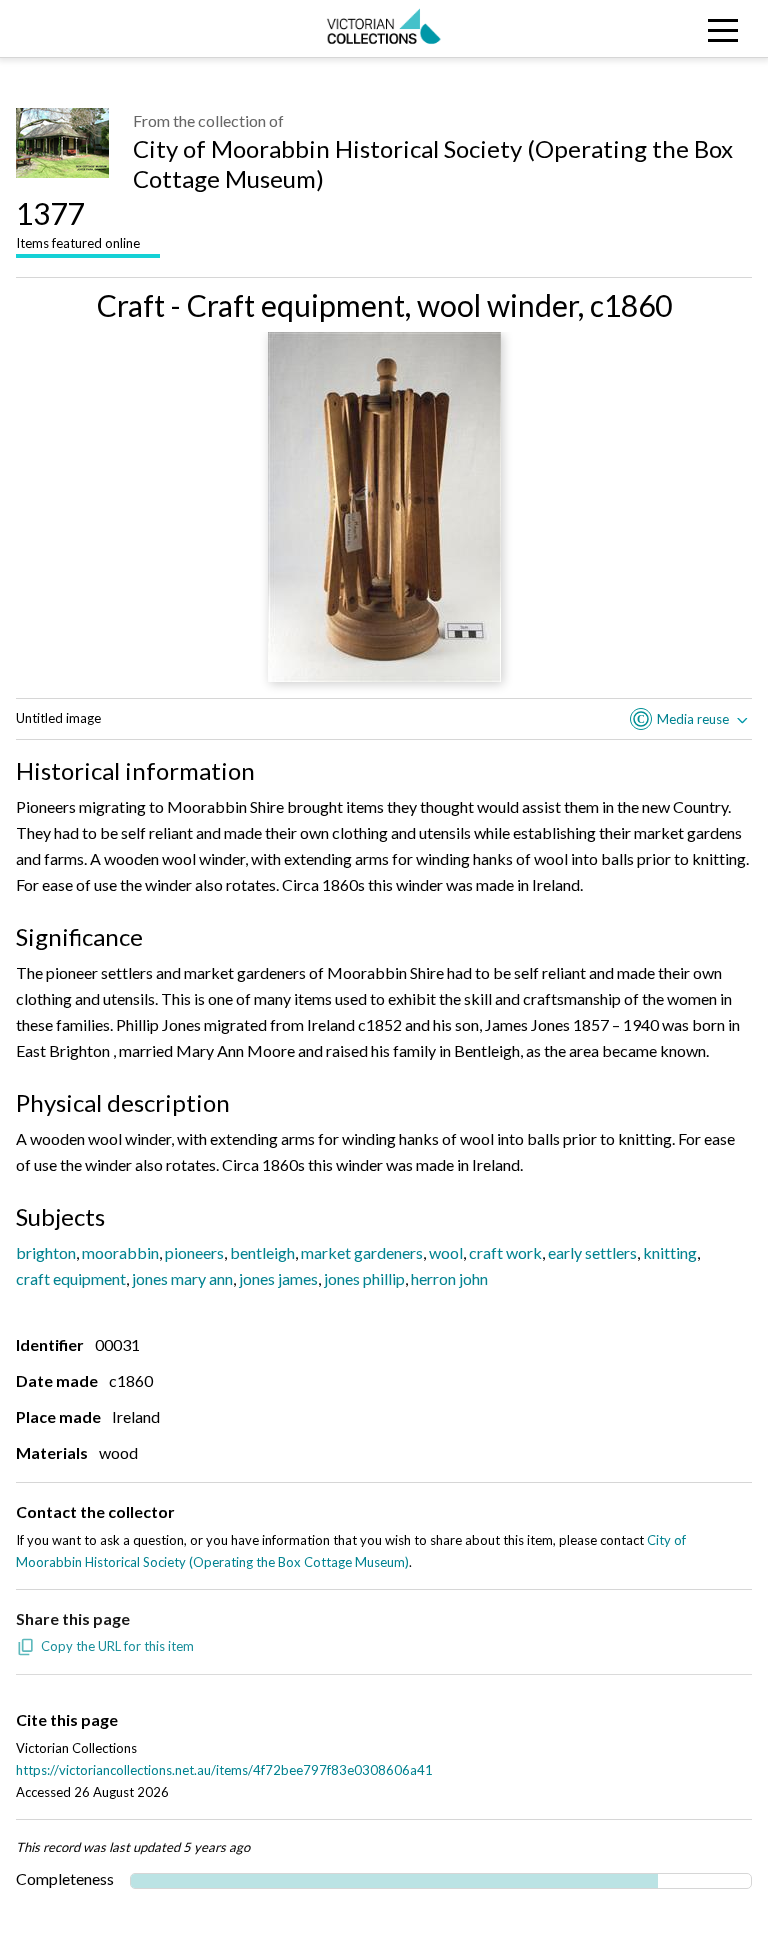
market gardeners (362, 1252)
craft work (505, 1252)
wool (446, 1252)
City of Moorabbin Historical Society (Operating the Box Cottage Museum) (433, 163)
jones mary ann (182, 1278)
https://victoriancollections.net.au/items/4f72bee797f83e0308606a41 (224, 1770)
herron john (449, 1278)
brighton (46, 1252)
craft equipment (71, 1278)
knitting (670, 1252)
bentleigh (262, 1252)
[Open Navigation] (672, 28)
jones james (278, 1278)
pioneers (194, 1252)
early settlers (592, 1252)
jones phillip (364, 1278)
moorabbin (120, 1252)
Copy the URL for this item (117, 1646)
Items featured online (78, 223)
